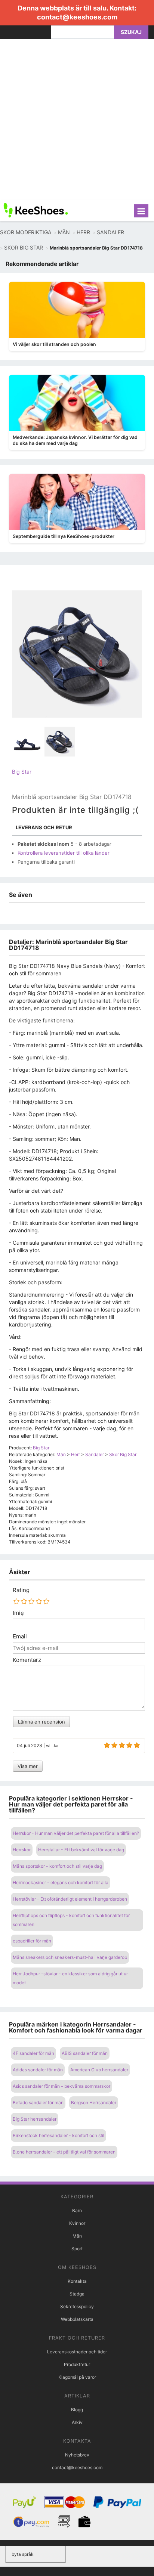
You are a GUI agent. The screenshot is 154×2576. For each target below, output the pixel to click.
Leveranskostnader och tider (77, 2352)
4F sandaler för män (33, 2053)
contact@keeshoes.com (77, 17)
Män (77, 2236)
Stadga (77, 2294)
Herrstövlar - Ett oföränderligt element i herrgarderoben (70, 1899)
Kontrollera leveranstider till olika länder (64, 853)
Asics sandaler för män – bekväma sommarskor (61, 2086)
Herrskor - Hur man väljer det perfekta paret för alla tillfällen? (76, 1833)
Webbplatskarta (77, 2319)
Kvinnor (77, 2223)
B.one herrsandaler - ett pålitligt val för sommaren (64, 2152)
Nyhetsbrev (77, 2455)
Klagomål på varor (77, 2377)
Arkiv (77, 2422)
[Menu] (141, 211)
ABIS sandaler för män (85, 2053)
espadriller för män (32, 1941)
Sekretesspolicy (77, 2306)
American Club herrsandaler (99, 2070)
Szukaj (131, 32)
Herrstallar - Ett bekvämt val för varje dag (81, 1850)
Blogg (77, 2410)
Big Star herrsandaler (35, 2119)
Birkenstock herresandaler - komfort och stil (58, 2135)
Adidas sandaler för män (38, 2070)
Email (20, 1637)
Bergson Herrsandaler (94, 2103)
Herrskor (22, 1850)
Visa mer (28, 1766)
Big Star (22, 772)
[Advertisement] (77, 120)
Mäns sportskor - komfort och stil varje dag (57, 1866)
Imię (18, 1613)
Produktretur (77, 2364)
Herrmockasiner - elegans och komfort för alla (61, 1883)
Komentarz (27, 1660)
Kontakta (77, 2281)
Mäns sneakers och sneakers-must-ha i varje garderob (70, 1957)
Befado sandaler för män (38, 2103)
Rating (21, 1590)
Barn (77, 2210)
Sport (77, 2249)
